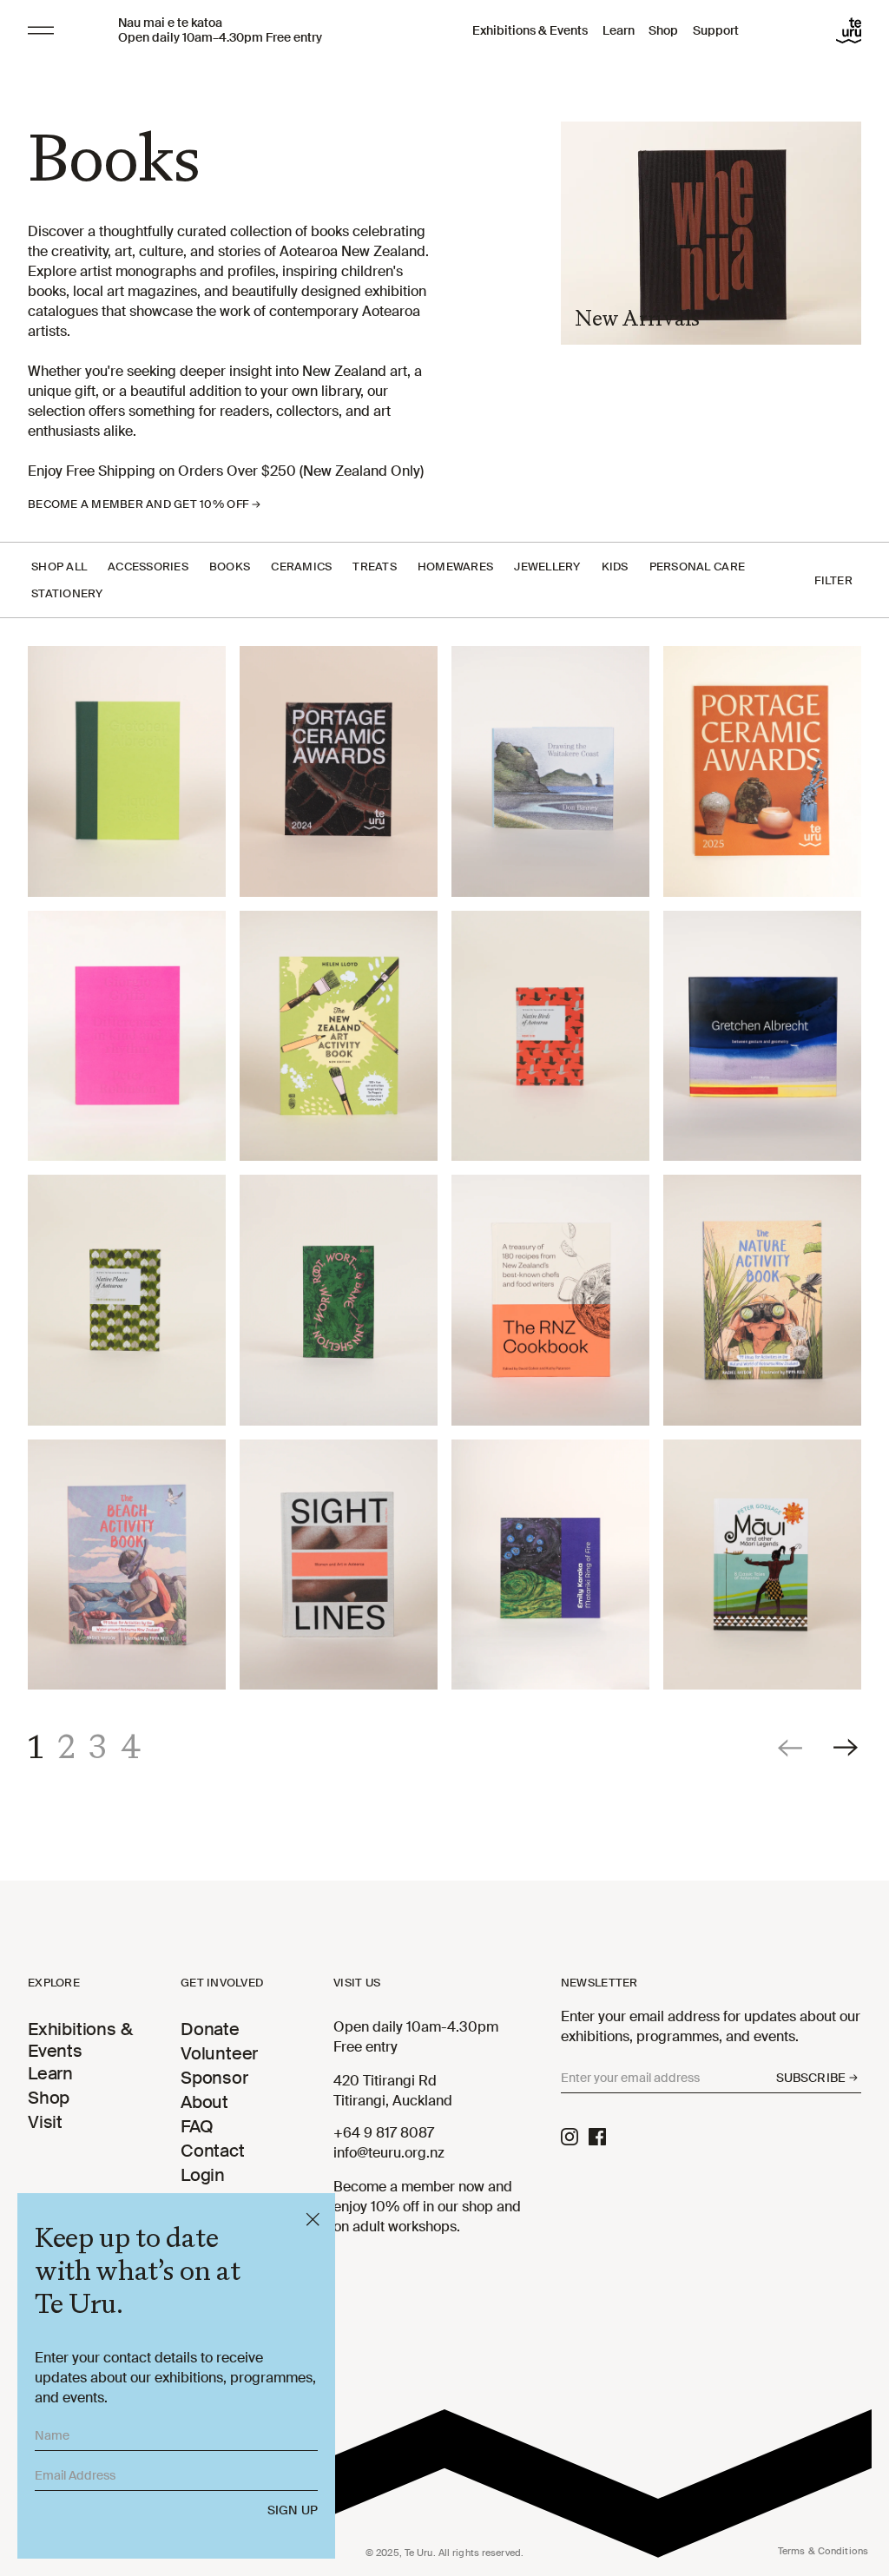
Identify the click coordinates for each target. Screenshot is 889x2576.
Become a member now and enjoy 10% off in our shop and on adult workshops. (427, 2207)
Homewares (455, 567)
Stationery (67, 593)
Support (716, 30)
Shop (663, 30)
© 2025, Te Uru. (444, 2553)
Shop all (59, 567)
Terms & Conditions (823, 2551)
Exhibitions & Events (530, 30)
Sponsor (214, 2078)
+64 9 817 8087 (384, 2133)
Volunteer (219, 2053)
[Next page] (847, 1747)
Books (230, 567)
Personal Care (697, 567)
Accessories (148, 567)
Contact (213, 2151)
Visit (45, 2122)
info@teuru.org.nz (389, 2153)
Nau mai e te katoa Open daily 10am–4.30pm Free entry (220, 30)
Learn (619, 30)
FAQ (197, 2126)
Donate (210, 2029)
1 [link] (36, 1747)
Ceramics (301, 567)
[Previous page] (792, 1747)
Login (203, 2175)
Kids (615, 567)
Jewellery (547, 567)
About (204, 2102)
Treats (375, 567)
